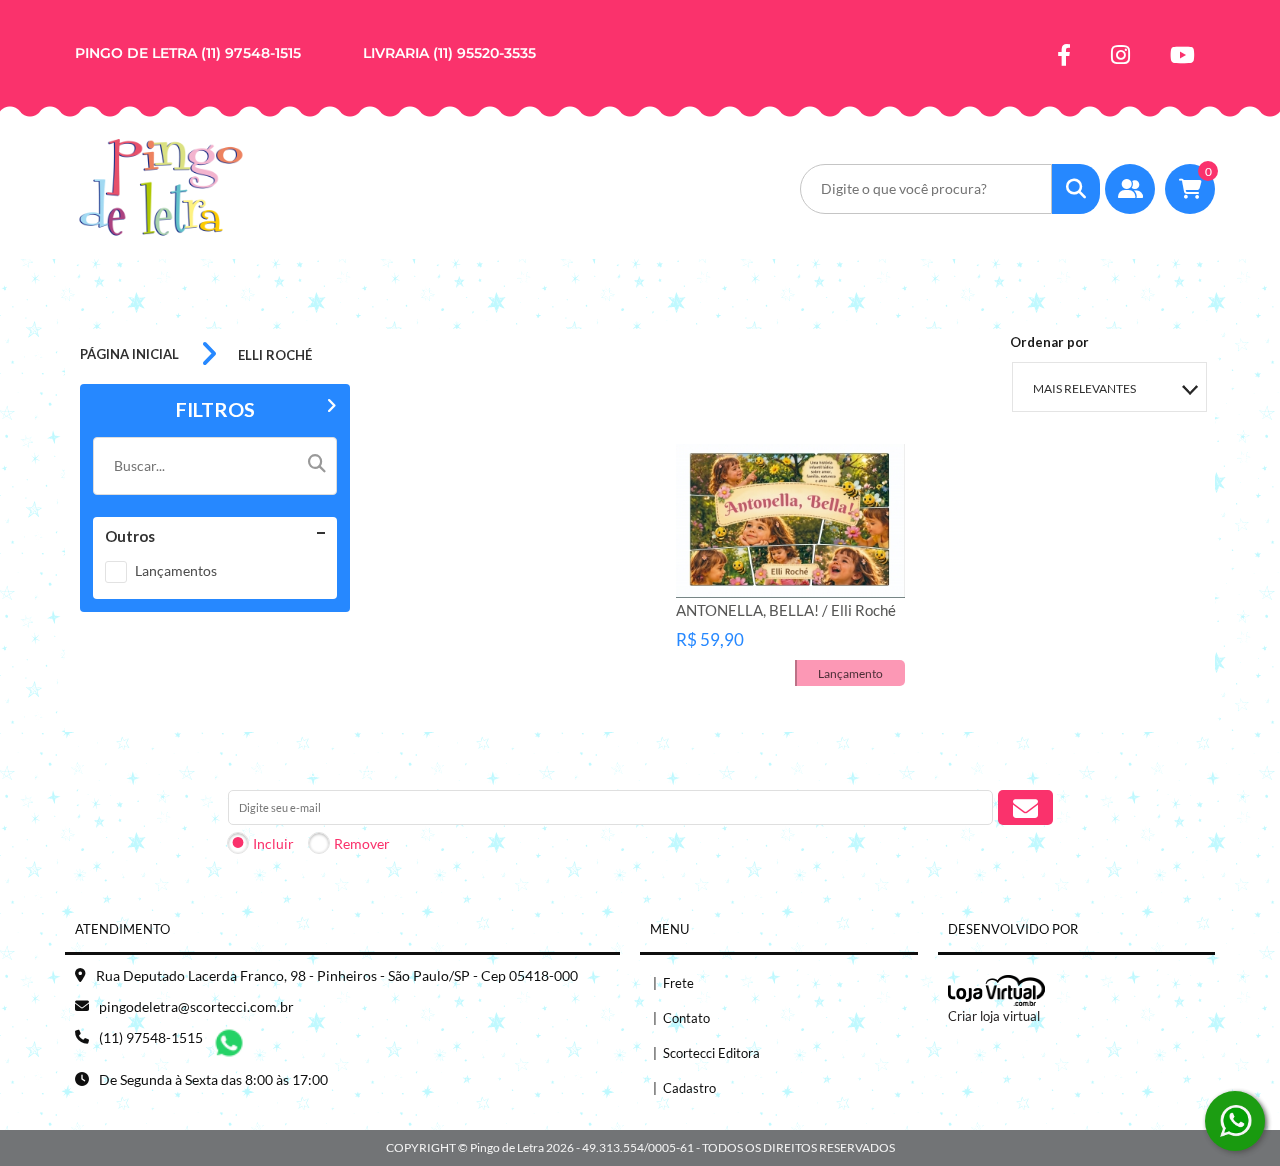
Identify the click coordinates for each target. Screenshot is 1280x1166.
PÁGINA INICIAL (129, 354)
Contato (681, 1018)
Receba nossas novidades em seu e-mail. (359, 771)
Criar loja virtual (994, 1016)
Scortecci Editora (706, 1053)
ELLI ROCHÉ (275, 355)
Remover (362, 843)
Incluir (273, 843)
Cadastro (684, 1088)
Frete (673, 983)
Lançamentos (176, 570)
